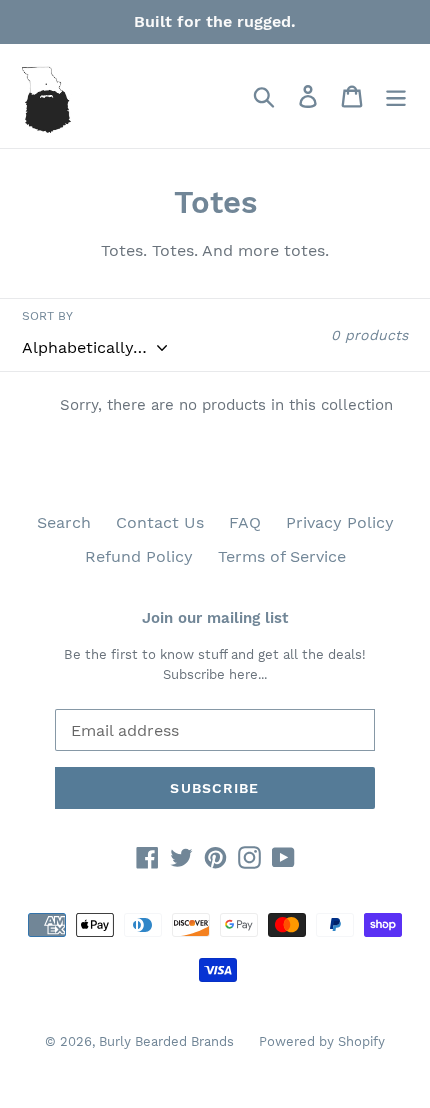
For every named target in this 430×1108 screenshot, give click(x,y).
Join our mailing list (215, 618)
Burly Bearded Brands (166, 1041)
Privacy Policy (340, 522)
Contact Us (160, 522)
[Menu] (396, 96)
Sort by (47, 316)
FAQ (245, 522)
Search (64, 522)
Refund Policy (139, 556)
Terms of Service (282, 556)
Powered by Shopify (322, 1041)
